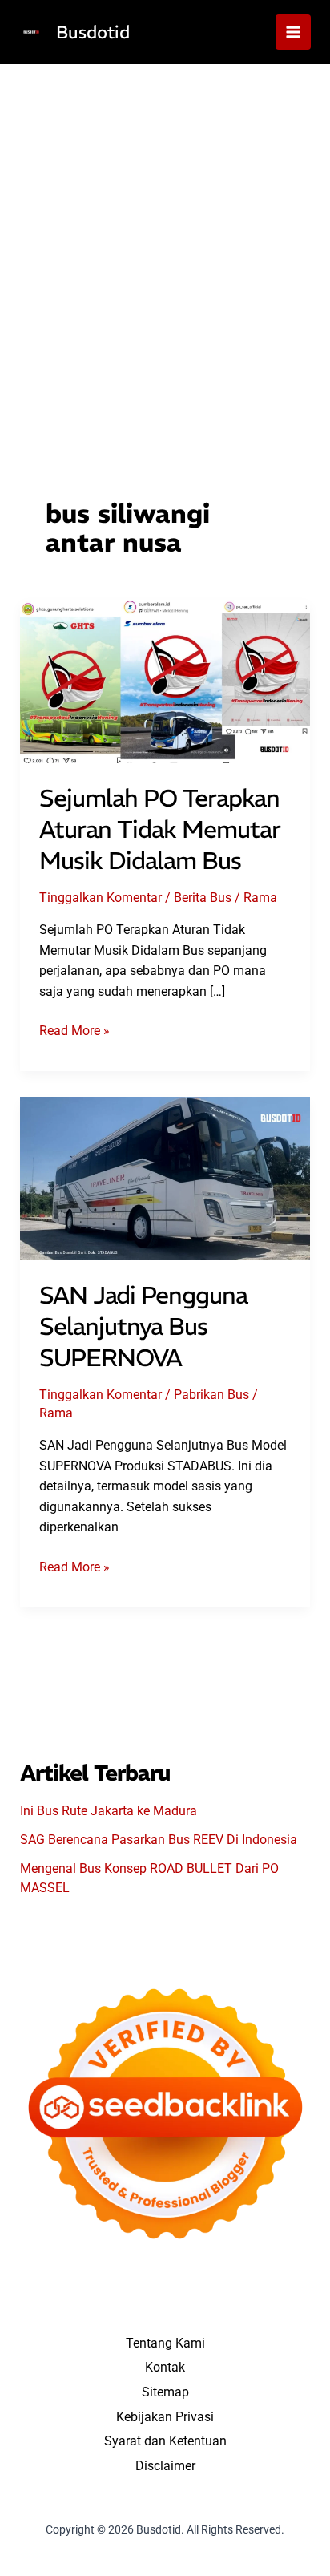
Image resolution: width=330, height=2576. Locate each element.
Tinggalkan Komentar (101, 898)
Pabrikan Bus (211, 1395)
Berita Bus (203, 898)
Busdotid (93, 32)
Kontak (165, 2367)
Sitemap (165, 2392)
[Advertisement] (165, 237)
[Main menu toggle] (293, 32)
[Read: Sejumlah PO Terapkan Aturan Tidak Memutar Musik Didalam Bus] (165, 680)
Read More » (74, 1032)
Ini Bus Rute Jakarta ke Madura (109, 1811)
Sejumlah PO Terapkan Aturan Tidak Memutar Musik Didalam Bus (160, 829)
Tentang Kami (165, 2343)
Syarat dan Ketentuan (165, 2441)
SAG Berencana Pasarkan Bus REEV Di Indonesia (159, 1840)
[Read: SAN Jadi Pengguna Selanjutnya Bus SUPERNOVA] (165, 1177)
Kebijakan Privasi (165, 2417)
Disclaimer (165, 2466)
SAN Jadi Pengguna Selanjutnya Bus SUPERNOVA (143, 1326)
